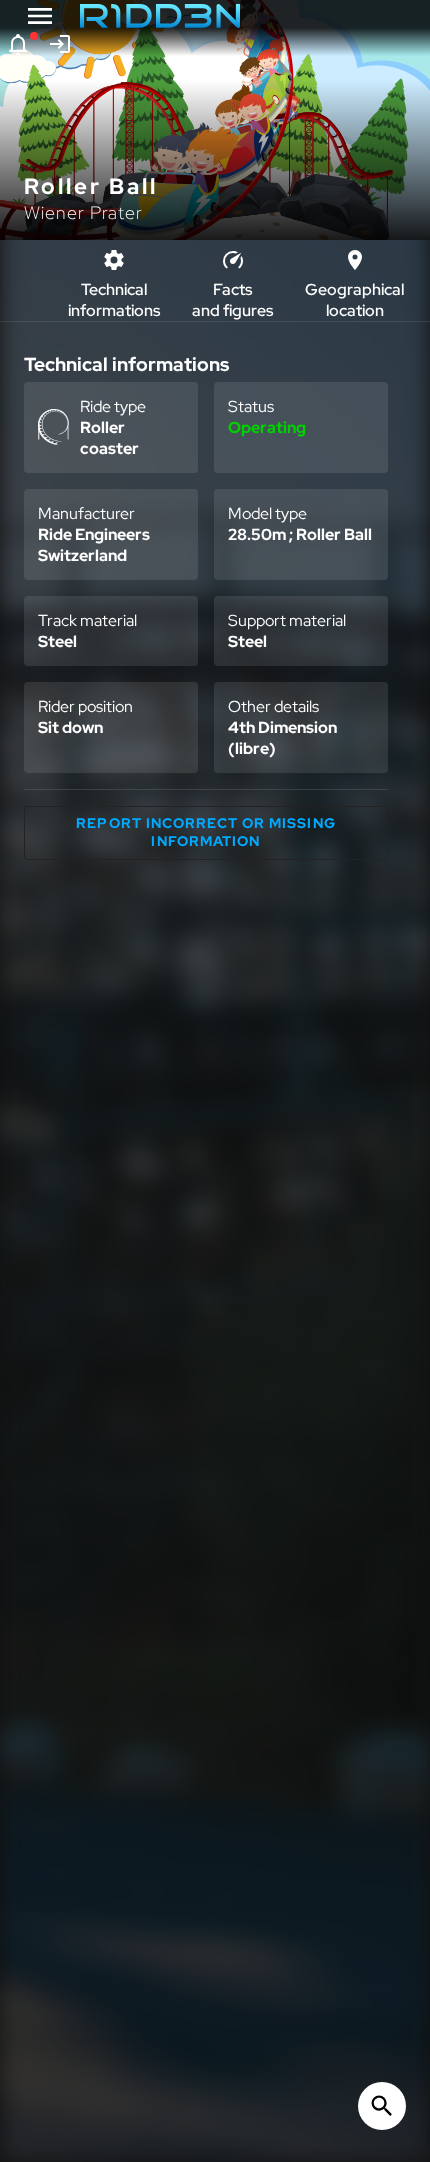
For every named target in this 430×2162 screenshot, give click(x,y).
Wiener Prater (83, 212)
